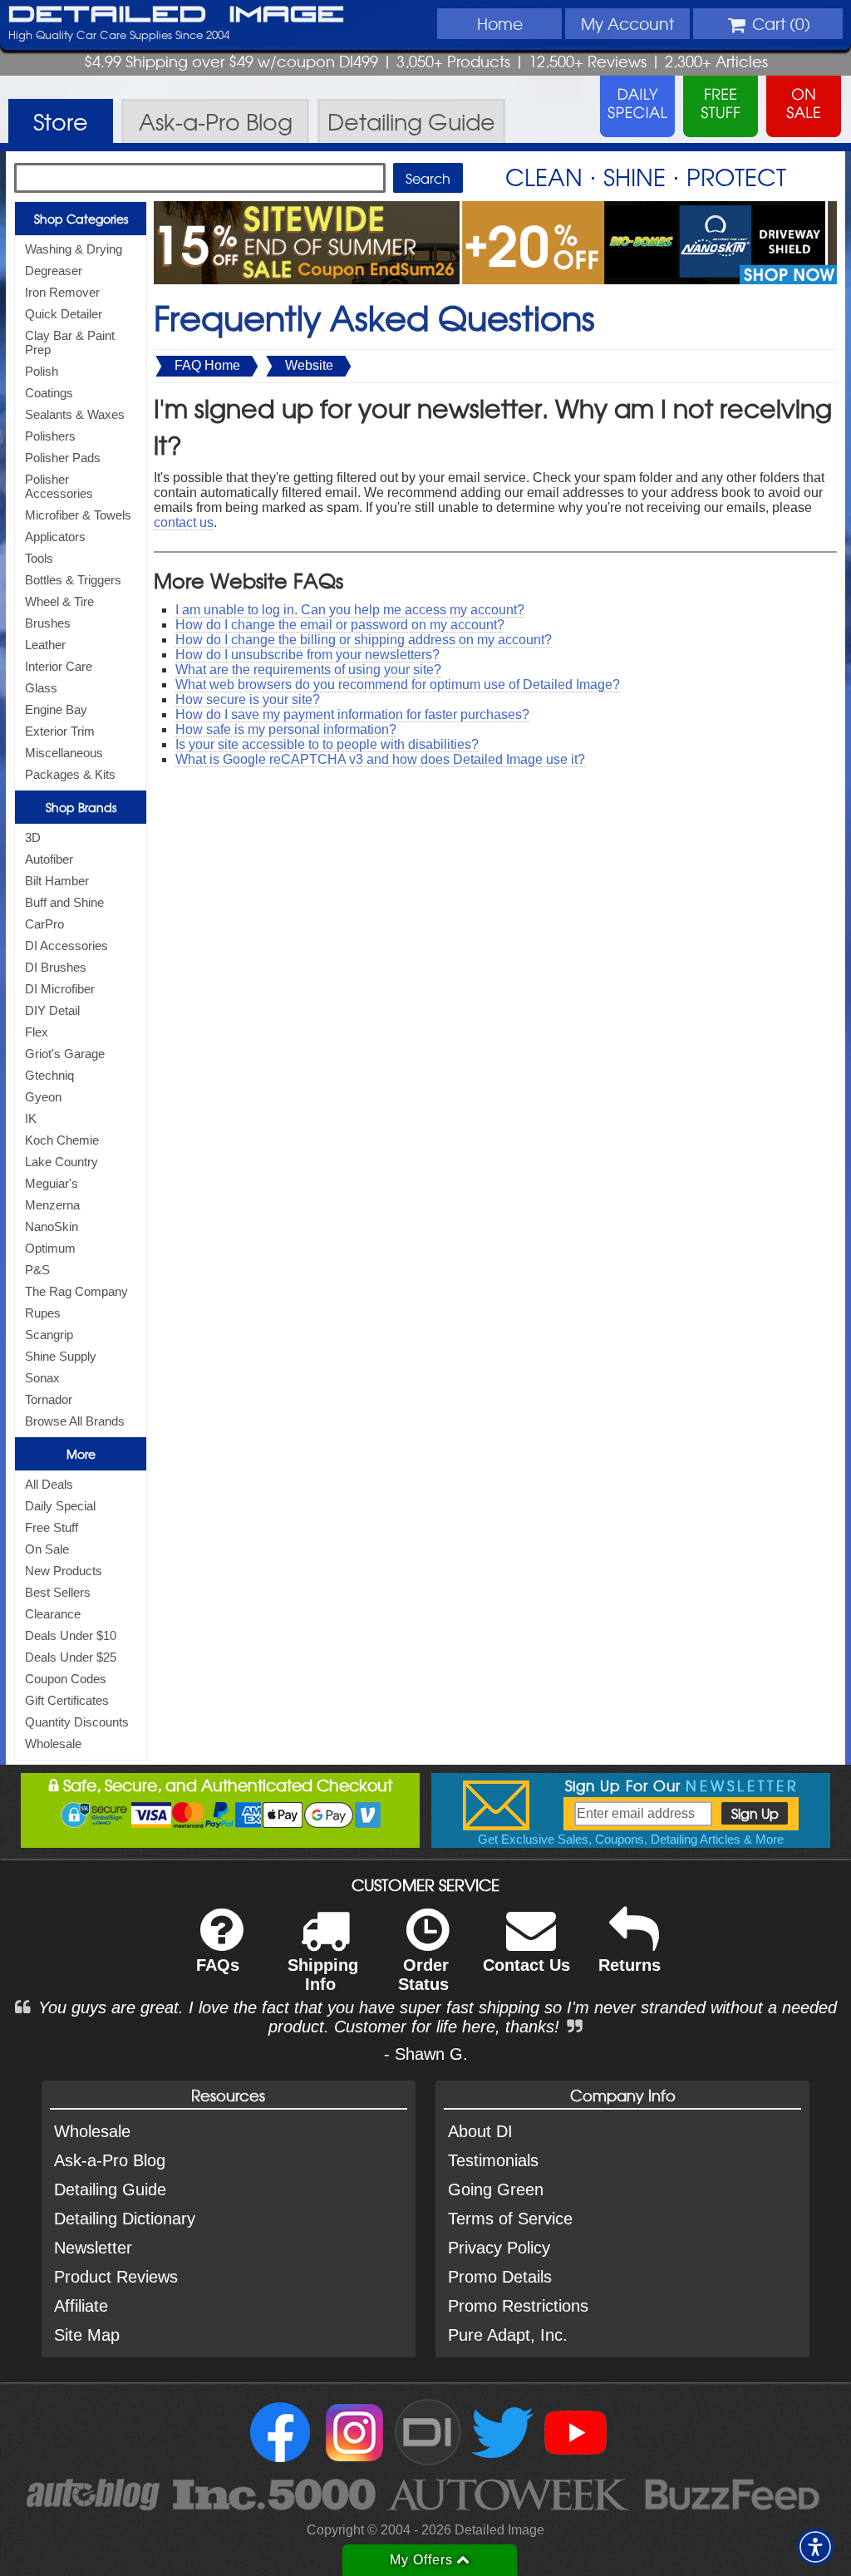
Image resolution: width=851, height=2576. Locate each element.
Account (627, 23)
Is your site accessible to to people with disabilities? (327, 744)
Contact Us (526, 1965)
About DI (480, 2131)
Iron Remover (62, 292)
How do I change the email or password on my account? (340, 625)
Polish (42, 371)
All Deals (49, 1484)
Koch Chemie (62, 1140)
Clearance (53, 1614)
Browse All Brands (75, 1421)
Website (309, 365)
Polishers (50, 436)
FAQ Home (207, 365)
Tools (39, 558)
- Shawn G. (426, 2054)
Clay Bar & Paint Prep (70, 342)
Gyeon (43, 1097)
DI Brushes (56, 967)
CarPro (44, 924)
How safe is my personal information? (286, 729)
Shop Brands (81, 807)
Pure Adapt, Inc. (508, 2335)
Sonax (42, 1378)
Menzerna (52, 1205)
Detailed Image (177, 15)
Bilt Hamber (57, 881)
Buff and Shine (64, 902)
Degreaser (54, 271)
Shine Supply (61, 1356)
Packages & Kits (70, 774)
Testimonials (493, 2160)
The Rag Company (76, 1291)
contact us (184, 522)
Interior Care (59, 666)
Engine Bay (56, 709)
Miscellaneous (64, 753)
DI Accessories (66, 946)
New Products (64, 1571)
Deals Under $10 (71, 1635)
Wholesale (53, 1744)
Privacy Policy (499, 2248)
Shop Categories (81, 219)
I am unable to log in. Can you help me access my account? (350, 610)
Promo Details (500, 2277)
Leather (45, 645)
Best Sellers (58, 1592)
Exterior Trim (60, 731)
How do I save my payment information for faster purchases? (352, 714)
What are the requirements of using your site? (308, 670)
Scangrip (49, 1335)
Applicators (55, 537)
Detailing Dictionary (125, 2219)
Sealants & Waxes (75, 414)
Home (500, 23)
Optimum (50, 1248)
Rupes (43, 1313)
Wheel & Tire (59, 601)
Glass (41, 688)
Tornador (49, 1399)
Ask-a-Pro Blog (110, 2160)
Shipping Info (323, 1975)
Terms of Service (510, 2219)
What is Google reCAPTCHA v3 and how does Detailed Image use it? (380, 759)
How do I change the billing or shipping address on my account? (364, 640)
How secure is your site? (248, 699)
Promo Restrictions (518, 2306)
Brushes (48, 623)
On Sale (47, 1549)
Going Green (496, 2189)
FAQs (218, 1965)
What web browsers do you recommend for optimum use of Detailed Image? (398, 685)
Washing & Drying (74, 249)
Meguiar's (52, 1183)
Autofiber (49, 859)
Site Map (87, 2335)
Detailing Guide (110, 2189)
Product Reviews (116, 2277)
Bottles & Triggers (73, 580)
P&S (37, 1270)
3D (33, 837)
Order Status (423, 1975)
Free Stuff (52, 1527)
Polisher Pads (63, 458)
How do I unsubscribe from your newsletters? (307, 655)
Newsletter (93, 2248)
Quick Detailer (64, 314)
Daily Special (60, 1506)
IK (31, 1118)
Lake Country (61, 1162)
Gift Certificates (67, 1700)
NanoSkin (52, 1226)
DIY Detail (52, 1010)
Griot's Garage (65, 1054)
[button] (815, 2547)
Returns (630, 1965)
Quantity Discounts (77, 1722)
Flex (37, 1032)
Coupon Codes (66, 1679)
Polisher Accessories (59, 486)
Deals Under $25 (71, 1657)
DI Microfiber (60, 989)
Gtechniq (49, 1075)
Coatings (49, 393)
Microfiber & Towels (78, 515)
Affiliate (81, 2306)
